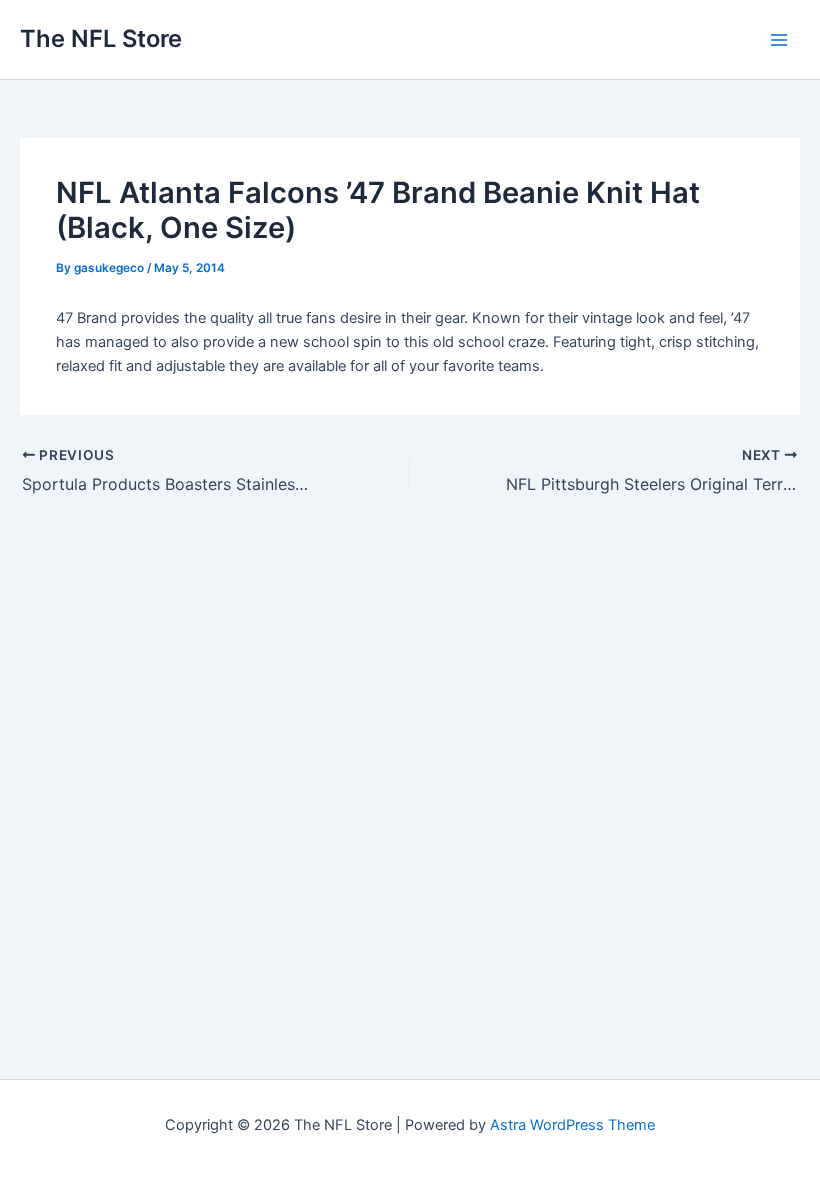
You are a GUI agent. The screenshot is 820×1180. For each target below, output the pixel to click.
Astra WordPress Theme (572, 1125)
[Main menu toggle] (779, 40)
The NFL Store (101, 38)
